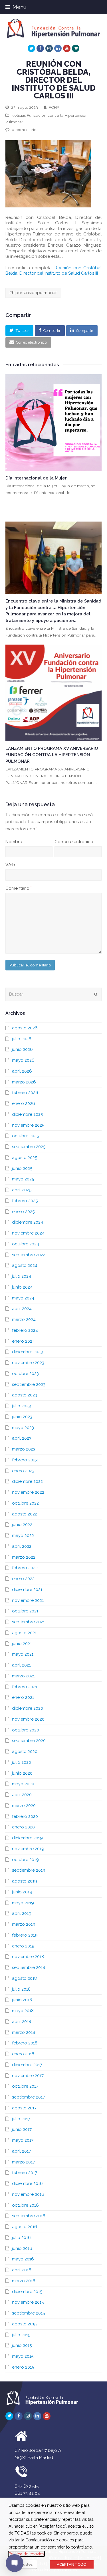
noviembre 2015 (28, 2302)
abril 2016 (22, 2270)
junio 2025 (22, 1168)
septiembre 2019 (29, 1870)
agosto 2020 (25, 1751)
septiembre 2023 (29, 1384)
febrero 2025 (25, 1201)
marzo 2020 (24, 1806)
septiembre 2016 (29, 2216)
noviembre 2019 (28, 1849)
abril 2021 (21, 1665)
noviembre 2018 (28, 1957)
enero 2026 (24, 1103)
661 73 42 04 (27, 2493)
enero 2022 (23, 1579)
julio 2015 (21, 2335)
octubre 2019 (25, 1860)
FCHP (54, 107)
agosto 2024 (25, 1265)
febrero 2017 (25, 2173)
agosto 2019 (25, 1881)
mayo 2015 (23, 2356)
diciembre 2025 (27, 1114)
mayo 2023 (23, 1428)
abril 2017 (21, 2151)
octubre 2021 (25, 1611)
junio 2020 (22, 1773)
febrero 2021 (25, 1687)
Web (10, 865)
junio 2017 (22, 2129)
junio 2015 (22, 2345)
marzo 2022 (24, 1557)
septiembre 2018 (29, 1967)
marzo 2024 (24, 1319)
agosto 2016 (25, 2227)
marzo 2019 (24, 1924)
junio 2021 (22, 1644)
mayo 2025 (23, 1179)
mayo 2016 (23, 2259)
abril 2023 (22, 1438)
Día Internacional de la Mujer (36, 478)
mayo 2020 (23, 1784)
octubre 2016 (25, 2205)
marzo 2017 (23, 2162)
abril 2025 (22, 1190)
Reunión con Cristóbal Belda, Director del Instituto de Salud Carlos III (54, 271)
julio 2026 (22, 1039)
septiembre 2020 (29, 1741)
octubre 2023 (25, 1374)
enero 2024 (23, 1341)
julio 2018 (21, 1989)
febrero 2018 (25, 2043)
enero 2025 (23, 1212)
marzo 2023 (24, 1449)
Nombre (15, 842)
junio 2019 (22, 1892)
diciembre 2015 (27, 2292)
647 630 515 (27, 2486)
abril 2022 (22, 1546)
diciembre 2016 (27, 2183)
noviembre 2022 (28, 1492)
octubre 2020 (26, 1730)
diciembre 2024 (28, 1222)
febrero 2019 (25, 1935)
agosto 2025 (25, 1158)
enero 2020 (23, 1827)
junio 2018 (22, 2000)
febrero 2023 (25, 1460)
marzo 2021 (23, 1676)
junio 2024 (22, 1287)
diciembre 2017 (27, 2065)
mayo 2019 (23, 1903)
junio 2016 (22, 2248)
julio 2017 (21, 2119)
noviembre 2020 (28, 1719)
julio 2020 (22, 1762)
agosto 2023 (25, 1395)
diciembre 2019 (27, 1838)
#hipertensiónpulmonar (33, 293)
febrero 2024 (25, 1330)
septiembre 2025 (29, 1147)
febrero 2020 (25, 1816)
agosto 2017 (24, 2108)
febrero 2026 (25, 1093)
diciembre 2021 (27, 1590)
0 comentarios (25, 130)
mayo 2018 (23, 2011)
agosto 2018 (24, 1978)
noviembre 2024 (28, 1233)
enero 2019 (23, 1946)
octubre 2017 (25, 2086)
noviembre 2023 (28, 1363)
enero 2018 (23, 2054)
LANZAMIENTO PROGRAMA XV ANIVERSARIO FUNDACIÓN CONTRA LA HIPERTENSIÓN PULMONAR (52, 755)
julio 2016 (21, 2238)
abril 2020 (22, 1795)
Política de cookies (26, 2554)
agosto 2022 (25, 1514)
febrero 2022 (25, 1568)
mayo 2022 (23, 1535)
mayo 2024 (23, 1298)
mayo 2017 (23, 2140)
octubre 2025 (25, 1136)
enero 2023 (23, 1471)
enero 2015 (23, 2367)
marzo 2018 (24, 2032)
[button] (19, 330)
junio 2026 (22, 1049)
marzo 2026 (24, 1082)
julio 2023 (21, 1406)
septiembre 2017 (28, 2097)
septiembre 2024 (29, 1255)
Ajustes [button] (26, 2564)
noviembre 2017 (28, 2076)
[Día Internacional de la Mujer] (54, 423)
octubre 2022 (25, 1503)
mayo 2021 (23, 1654)
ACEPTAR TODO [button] (72, 2564)
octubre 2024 (26, 1244)
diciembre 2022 (27, 1481)
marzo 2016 (24, 2281)
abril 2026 (22, 1071)
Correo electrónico (75, 842)
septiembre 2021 (28, 1622)
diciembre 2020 (28, 1708)
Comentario (18, 888)
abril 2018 (22, 2022)
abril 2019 (22, 1913)
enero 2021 (23, 1697)
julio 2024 (22, 1276)
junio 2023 (22, 1417)
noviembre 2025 (28, 1125)
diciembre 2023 (27, 1352)
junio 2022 (22, 1525)
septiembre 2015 (28, 2313)
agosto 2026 (25, 1028)
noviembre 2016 (28, 2194)
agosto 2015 (24, 2324)
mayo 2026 (23, 1060)
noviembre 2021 (28, 1600)
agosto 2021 (24, 1633)
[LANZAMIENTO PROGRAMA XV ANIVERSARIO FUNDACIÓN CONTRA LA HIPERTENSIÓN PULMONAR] (54, 693)
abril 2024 (22, 1309)
